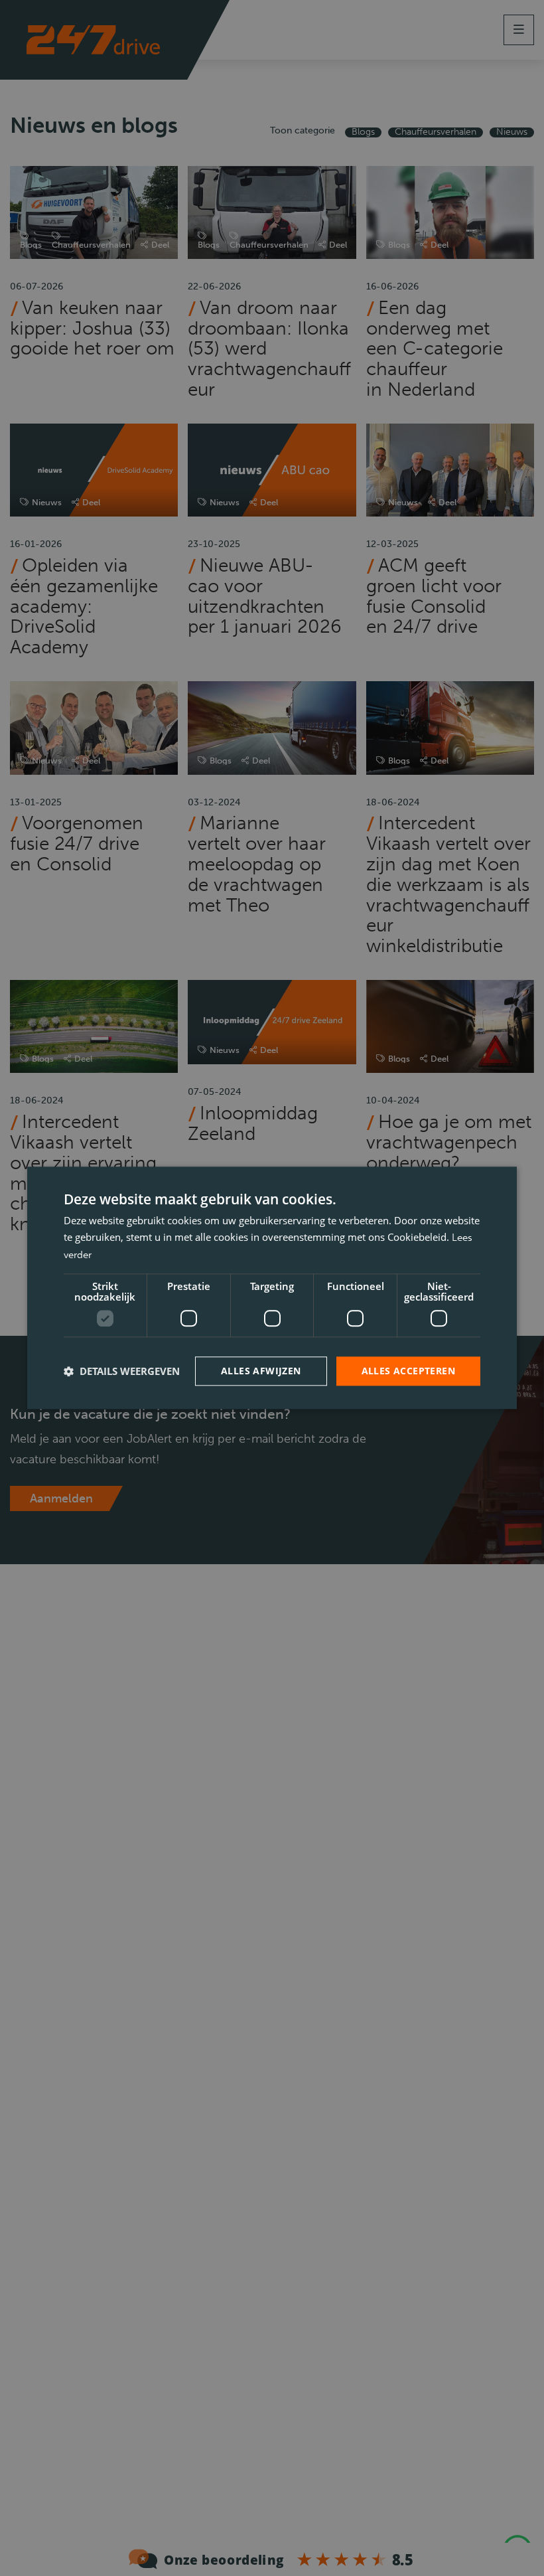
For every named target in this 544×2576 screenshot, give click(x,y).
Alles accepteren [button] (408, 1371)
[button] (122, 1371)
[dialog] (272, 1288)
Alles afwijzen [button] (261, 1371)
